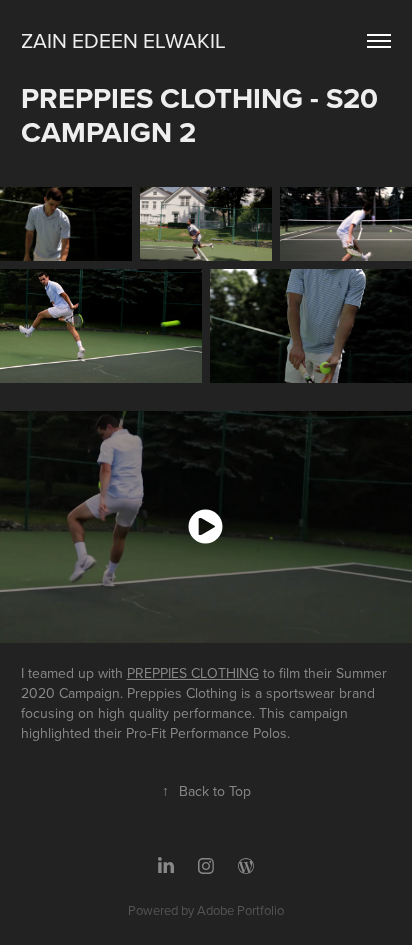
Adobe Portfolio (240, 910)
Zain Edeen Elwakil (123, 40)
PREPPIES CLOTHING (193, 673)
